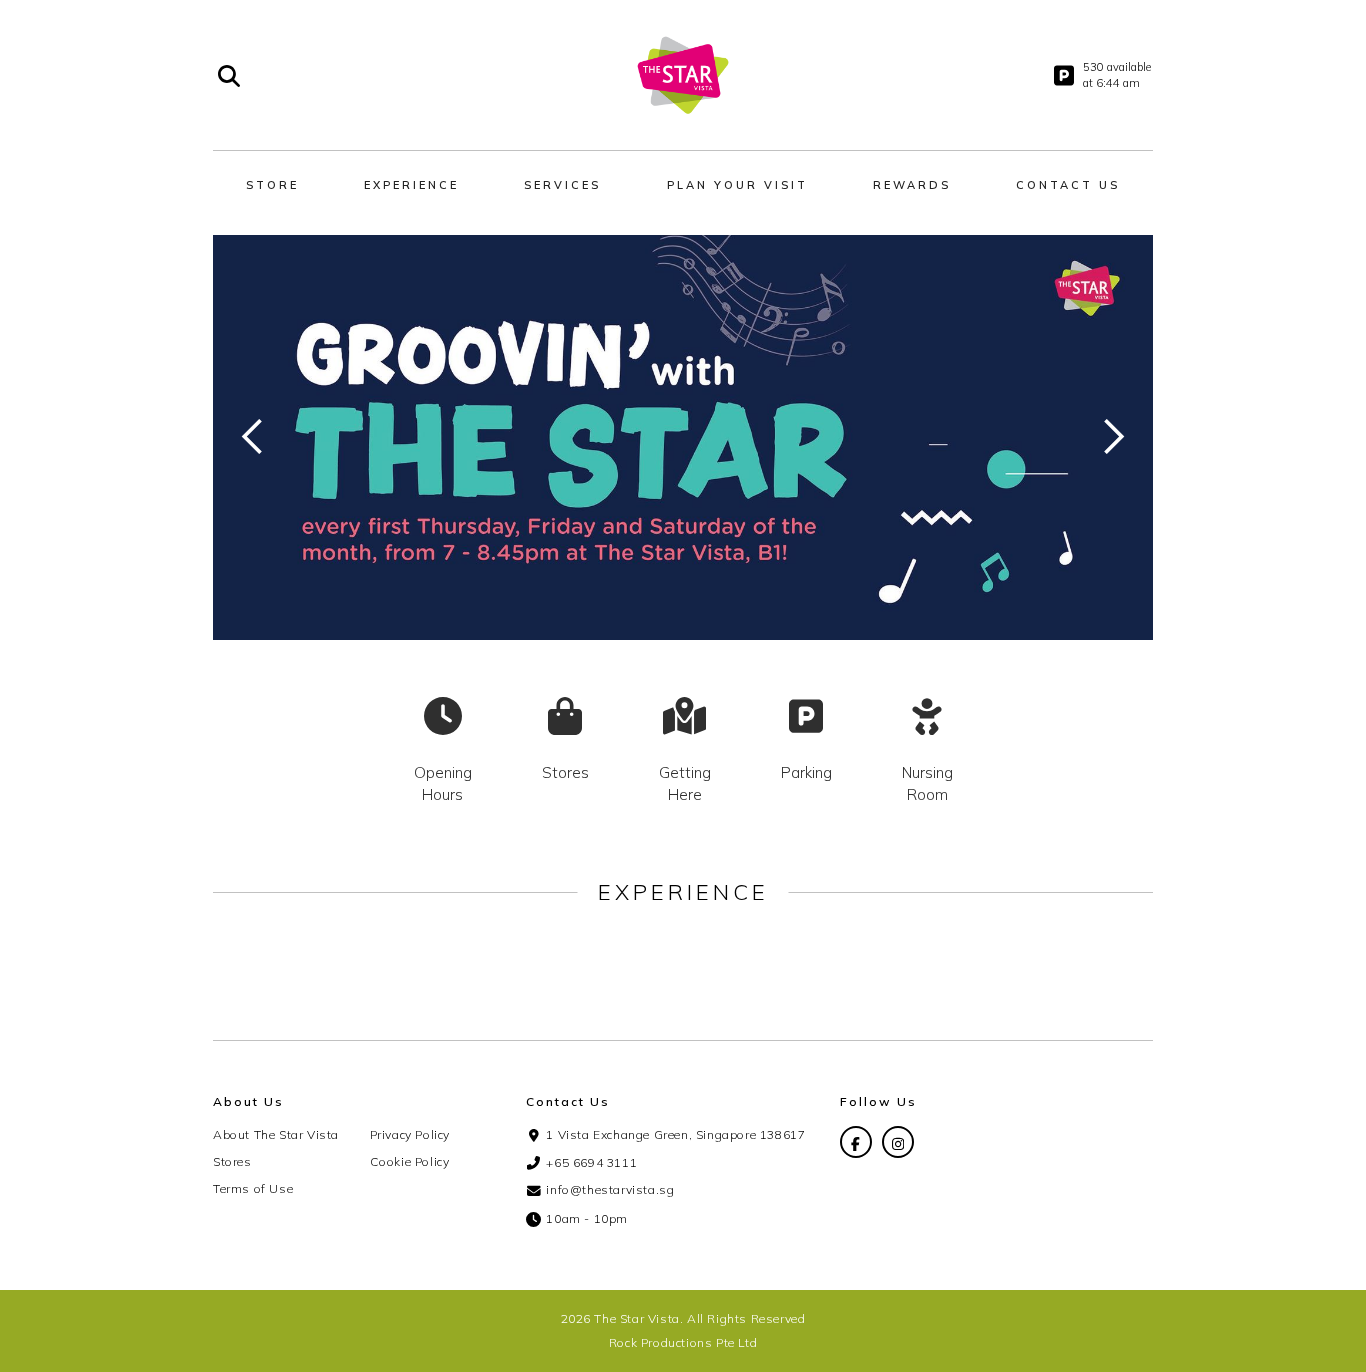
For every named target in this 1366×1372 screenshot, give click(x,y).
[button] (253, 437)
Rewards (912, 185)
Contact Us (1068, 185)
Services (562, 185)
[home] (683, 75)
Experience (411, 185)
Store (272, 185)
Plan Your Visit (737, 185)
